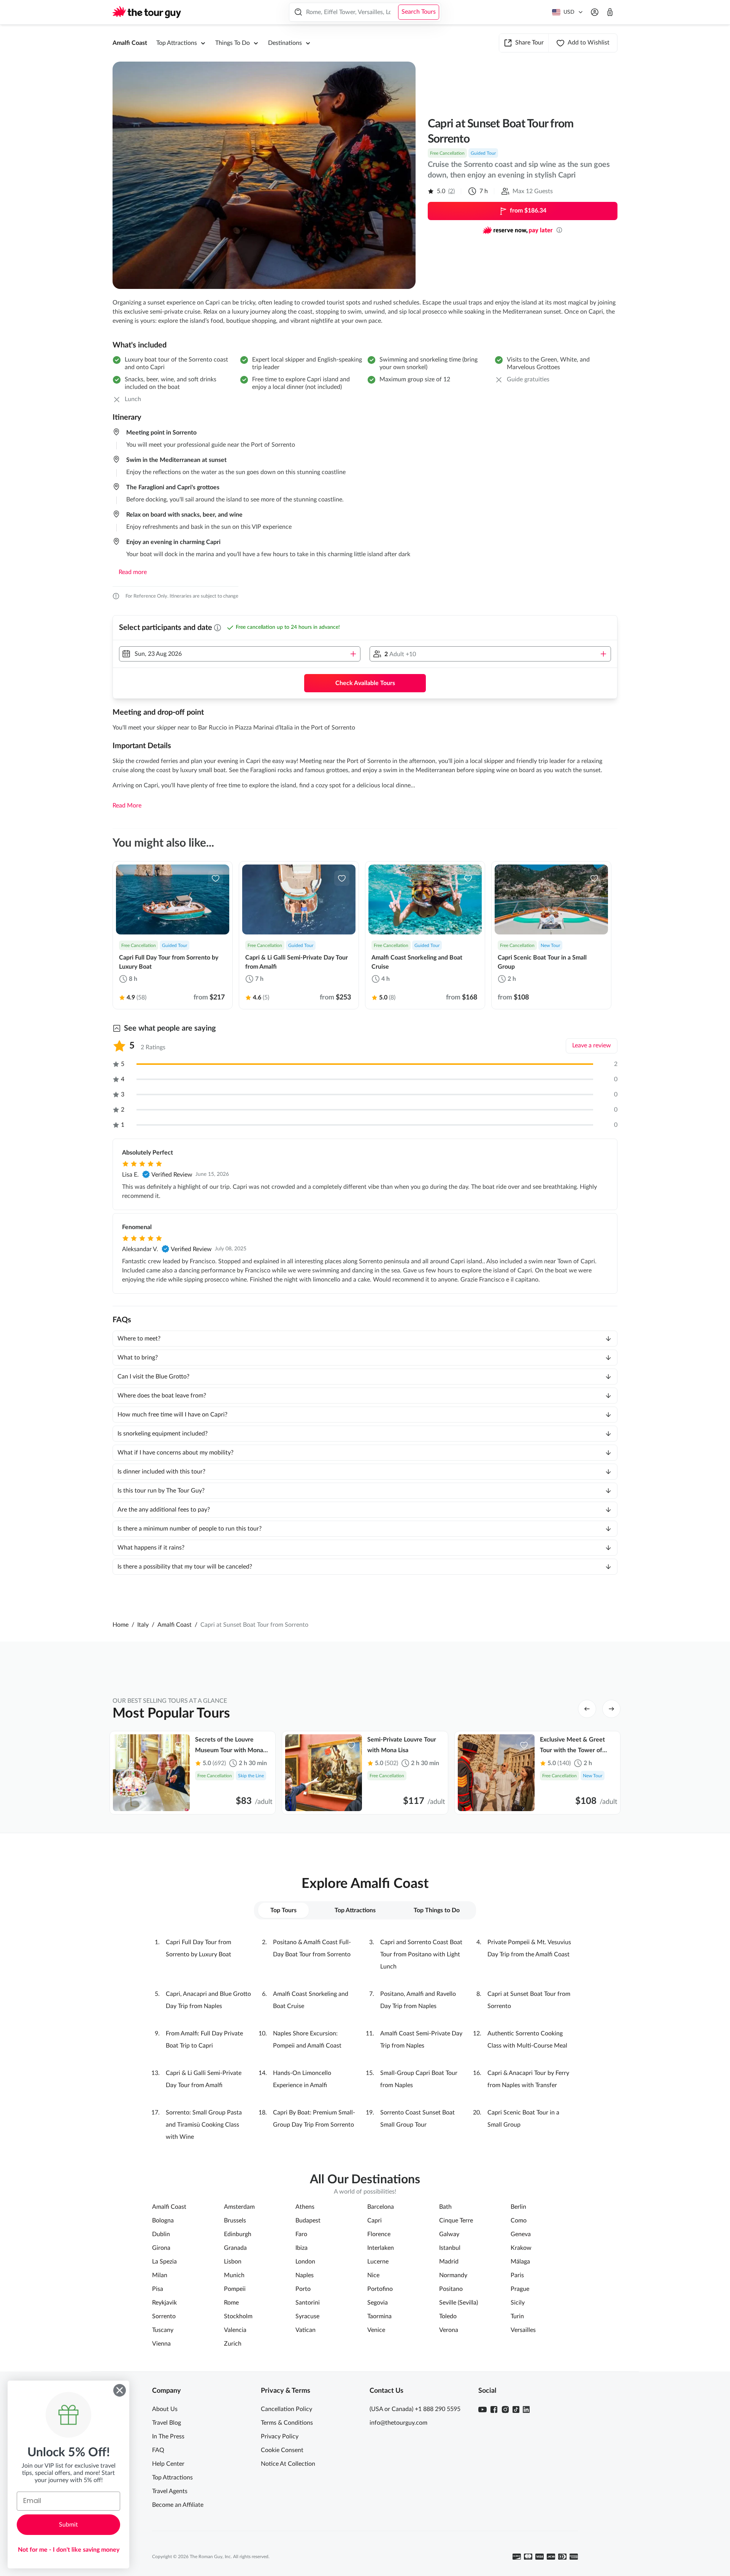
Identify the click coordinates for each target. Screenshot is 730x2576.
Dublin (161, 2234)
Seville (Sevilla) (459, 2303)
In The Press (168, 2436)
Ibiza (302, 2248)
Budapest (308, 2221)
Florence (379, 2234)
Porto (303, 2289)
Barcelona (381, 2207)
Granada (235, 2248)
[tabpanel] (365, 2040)
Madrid (449, 2262)
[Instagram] (505, 2409)
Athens (305, 2207)
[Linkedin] (526, 2409)
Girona (161, 2248)
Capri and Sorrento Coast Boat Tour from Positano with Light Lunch (421, 1954)
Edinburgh (238, 2234)
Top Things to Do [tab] (437, 1910)
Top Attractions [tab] (355, 1910)
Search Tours (419, 12)
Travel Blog (167, 2423)
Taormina (379, 2316)
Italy (143, 1625)
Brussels (235, 2221)
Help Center (168, 2464)
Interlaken (381, 2248)
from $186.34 (528, 211)
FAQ (158, 2450)
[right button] (611, 1709)
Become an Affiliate (178, 2505)
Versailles (523, 2330)
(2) (451, 191)
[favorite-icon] (216, 878)
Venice (376, 2330)
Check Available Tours (365, 683)
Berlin (518, 2207)
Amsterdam (239, 2207)
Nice (373, 2275)
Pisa (158, 2289)
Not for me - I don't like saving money (69, 2550)
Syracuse (307, 2316)
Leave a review (592, 1045)
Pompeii (235, 2289)
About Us (165, 2409)
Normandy (453, 2275)
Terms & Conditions (287, 2423)
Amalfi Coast (130, 43)
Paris (517, 2275)
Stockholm (238, 2316)
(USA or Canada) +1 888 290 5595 (415, 2409)
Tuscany (163, 2330)
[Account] (595, 12)
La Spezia (164, 2262)
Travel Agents (170, 2491)
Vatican (305, 2330)
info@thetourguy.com (398, 2423)
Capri (375, 2221)
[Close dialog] (120, 2390)
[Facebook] (494, 2409)
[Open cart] (610, 12)
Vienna (161, 2344)
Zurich (233, 2344)
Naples (305, 2275)
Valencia (235, 2330)
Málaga (520, 2262)
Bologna (163, 2221)
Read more (133, 572)
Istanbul (450, 2248)
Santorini (308, 2303)
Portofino (380, 2289)
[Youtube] (482, 2409)
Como (519, 2221)
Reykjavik (164, 2303)
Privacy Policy (280, 2436)
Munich (234, 2275)
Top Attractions (172, 2478)
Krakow (521, 2248)
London (305, 2262)
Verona (449, 2330)
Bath (445, 2207)
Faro (301, 2234)
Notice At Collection (288, 2464)
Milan (160, 2275)
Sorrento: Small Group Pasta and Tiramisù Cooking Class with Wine (204, 2125)
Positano (451, 2289)
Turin (517, 2316)
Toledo (448, 2316)
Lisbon (233, 2262)
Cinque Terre (456, 2221)
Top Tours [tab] (283, 1910)
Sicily (518, 2303)
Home (121, 1625)
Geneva (521, 2234)
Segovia (378, 2303)
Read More (127, 806)
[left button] (587, 1709)
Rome (231, 2303)
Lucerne (378, 2262)
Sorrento (164, 2316)
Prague (520, 2289)
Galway (449, 2234)
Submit (68, 2525)
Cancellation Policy (286, 2409)
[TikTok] (516, 2409)
